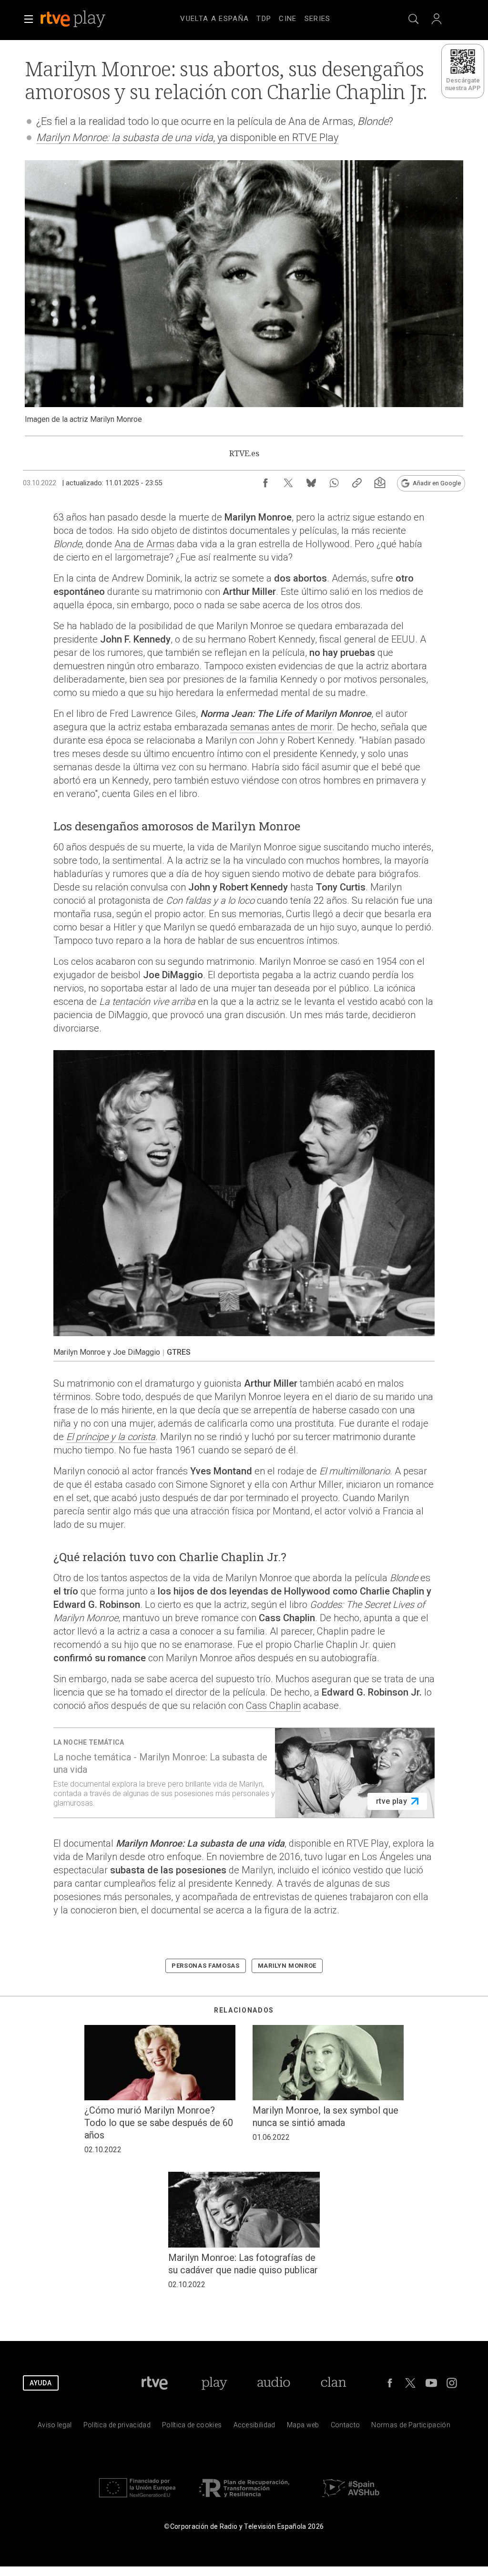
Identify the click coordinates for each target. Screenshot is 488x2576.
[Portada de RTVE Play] (74, 19)
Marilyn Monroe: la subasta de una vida (125, 138)
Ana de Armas (144, 544)
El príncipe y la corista (111, 1437)
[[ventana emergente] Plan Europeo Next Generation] (137, 2499)
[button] (29, 19)
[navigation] (255, 17)
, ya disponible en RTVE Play (276, 138)
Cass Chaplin (273, 1706)
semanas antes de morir (281, 727)
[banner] (86, 19)
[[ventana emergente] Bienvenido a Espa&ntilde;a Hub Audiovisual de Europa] (351, 2499)
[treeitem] (214, 19)
